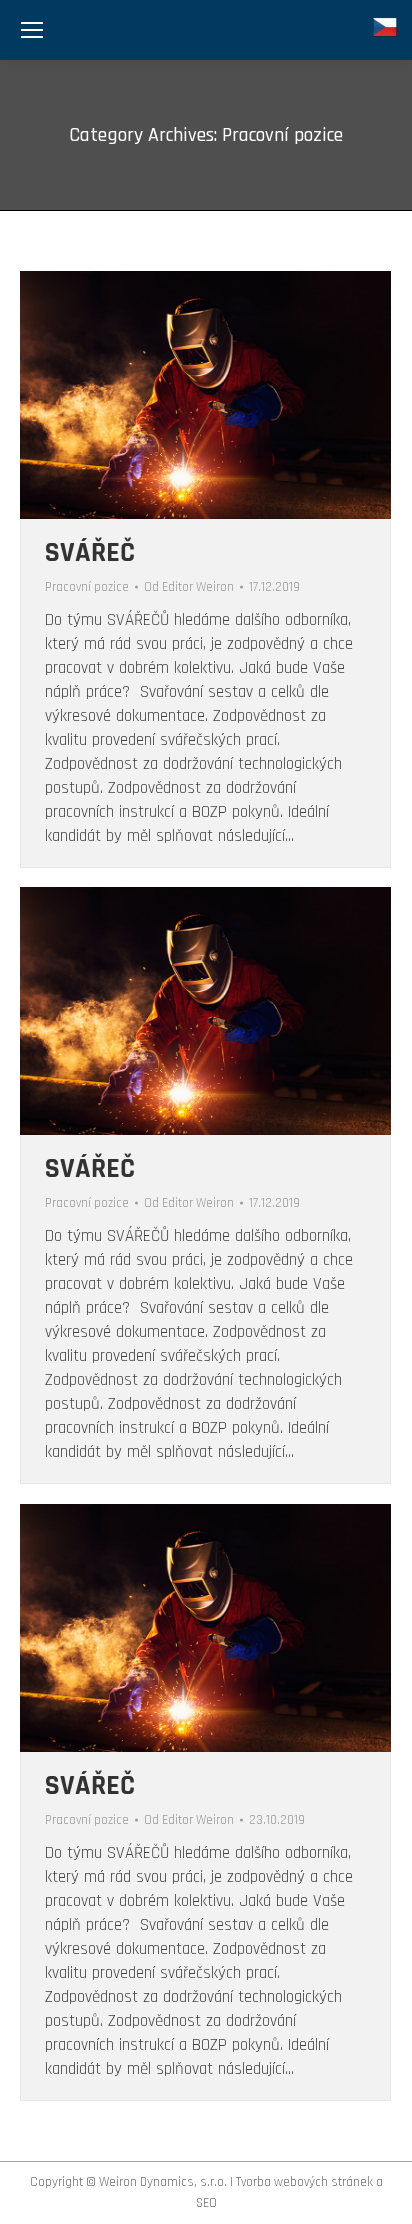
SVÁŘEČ (90, 553)
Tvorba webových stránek (304, 2182)
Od (189, 587)
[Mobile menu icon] (32, 30)
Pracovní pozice (87, 587)
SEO (206, 2203)
